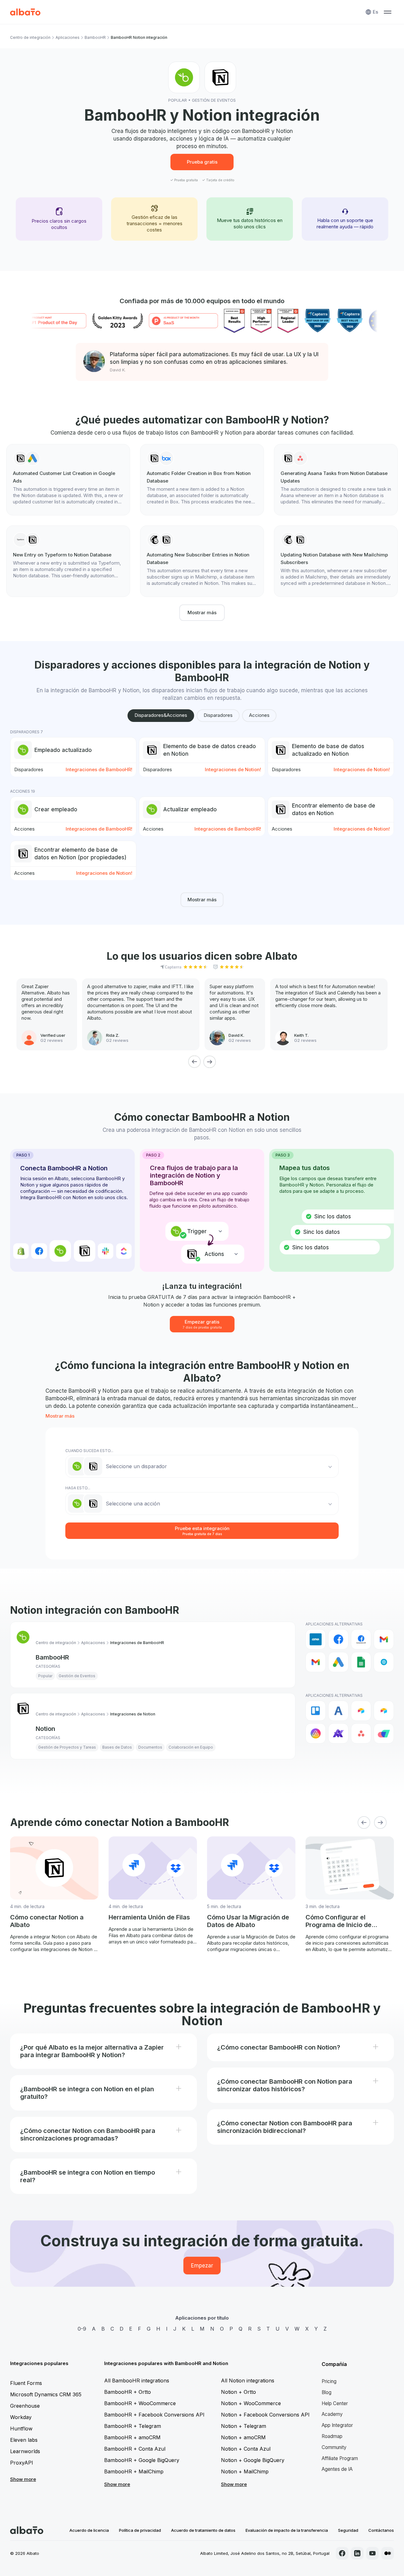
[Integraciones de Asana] (361, 1733)
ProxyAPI (22, 2463)
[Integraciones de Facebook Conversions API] (361, 1639)
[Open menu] (388, 12)
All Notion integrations (248, 2381)
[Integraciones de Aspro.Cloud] (384, 1733)
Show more (23, 2479)
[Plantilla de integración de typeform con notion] (68, 557)
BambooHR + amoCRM (132, 2437)
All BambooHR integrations (137, 2381)
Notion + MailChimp (245, 2471)
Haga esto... (78, 1488)
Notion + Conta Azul (246, 2449)
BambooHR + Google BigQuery (142, 2460)
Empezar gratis (202, 1324)
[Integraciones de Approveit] (338, 1733)
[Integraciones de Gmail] (384, 1639)
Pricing (329, 2381)
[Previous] (194, 1062)
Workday (21, 2417)
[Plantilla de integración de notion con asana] (336, 480)
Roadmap (332, 2436)
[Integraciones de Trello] (316, 1711)
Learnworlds (25, 2451)
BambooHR (95, 37)
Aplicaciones (68, 37)
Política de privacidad (140, 2530)
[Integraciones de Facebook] (338, 1639)
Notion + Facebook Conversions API (265, 2415)
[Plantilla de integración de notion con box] (202, 480)
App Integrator (337, 2425)
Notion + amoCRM (243, 2437)
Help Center (335, 2403)
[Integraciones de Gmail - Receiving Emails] (316, 1662)
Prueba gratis (202, 162)
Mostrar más (202, 612)
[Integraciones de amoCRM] (316, 1639)
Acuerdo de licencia (89, 2530)
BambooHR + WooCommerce (140, 2403)
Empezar (202, 2266)
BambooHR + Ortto (128, 2392)
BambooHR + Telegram (133, 2426)
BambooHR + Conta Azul (135, 2449)
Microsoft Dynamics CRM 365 (46, 2394)
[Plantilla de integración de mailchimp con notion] (202, 561)
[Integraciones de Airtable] (361, 1711)
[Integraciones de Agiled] (338, 1711)
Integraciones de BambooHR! (99, 769)
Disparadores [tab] (218, 715)
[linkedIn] (357, 2553)
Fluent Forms (26, 2383)
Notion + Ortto (238, 2392)
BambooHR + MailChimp (134, 2471)
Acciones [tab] (259, 715)
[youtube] (372, 2553)
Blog (327, 2392)
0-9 (82, 2329)
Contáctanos (381, 2530)
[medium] (388, 2553)
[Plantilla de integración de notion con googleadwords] (68, 480)
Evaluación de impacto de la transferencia (287, 2530)
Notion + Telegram (244, 2426)
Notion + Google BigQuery (253, 2460)
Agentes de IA (337, 2469)
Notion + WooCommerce (251, 2403)
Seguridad (348, 2530)
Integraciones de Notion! (233, 769)
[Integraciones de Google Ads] (338, 1662)
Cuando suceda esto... (89, 1451)
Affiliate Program (340, 2458)
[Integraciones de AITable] (316, 1733)
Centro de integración (30, 37)
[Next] (210, 1062)
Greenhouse (25, 2406)
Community (334, 2447)
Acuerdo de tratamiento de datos (203, 2530)
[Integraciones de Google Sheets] (361, 1662)
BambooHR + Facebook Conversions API (154, 2415)
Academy (332, 2414)
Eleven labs (24, 2440)
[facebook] (342, 2553)
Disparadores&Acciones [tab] (161, 715)
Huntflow (21, 2429)
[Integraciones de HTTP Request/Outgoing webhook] (384, 1662)
